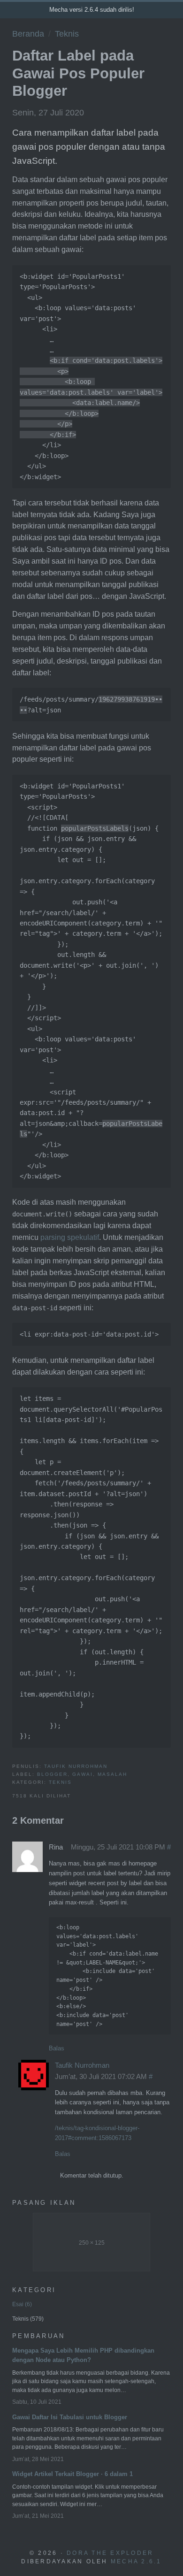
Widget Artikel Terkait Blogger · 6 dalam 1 (72, 2474)
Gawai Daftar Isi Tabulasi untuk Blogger (70, 2417)
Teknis (67, 34)
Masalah (112, 1774)
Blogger (52, 1774)
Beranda (28, 34)
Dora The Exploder (110, 2553)
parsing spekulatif (70, 1237)
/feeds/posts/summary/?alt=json (91, 704)
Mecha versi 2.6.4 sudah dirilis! (92, 10)
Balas (57, 2048)
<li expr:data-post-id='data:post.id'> (89, 1334)
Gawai (83, 1774)
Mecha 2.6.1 (136, 2561)
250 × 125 (92, 2243)
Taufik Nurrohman (76, 1766)
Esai (21, 2304)
